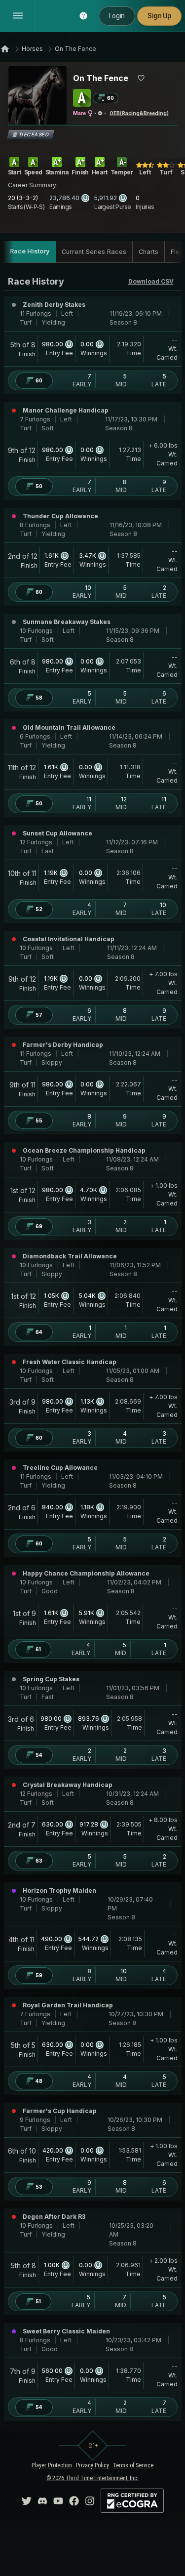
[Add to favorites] (141, 78)
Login (117, 16)
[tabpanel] (93, 1348)
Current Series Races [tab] (94, 252)
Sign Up (159, 16)
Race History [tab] (30, 251)
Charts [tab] (148, 252)
